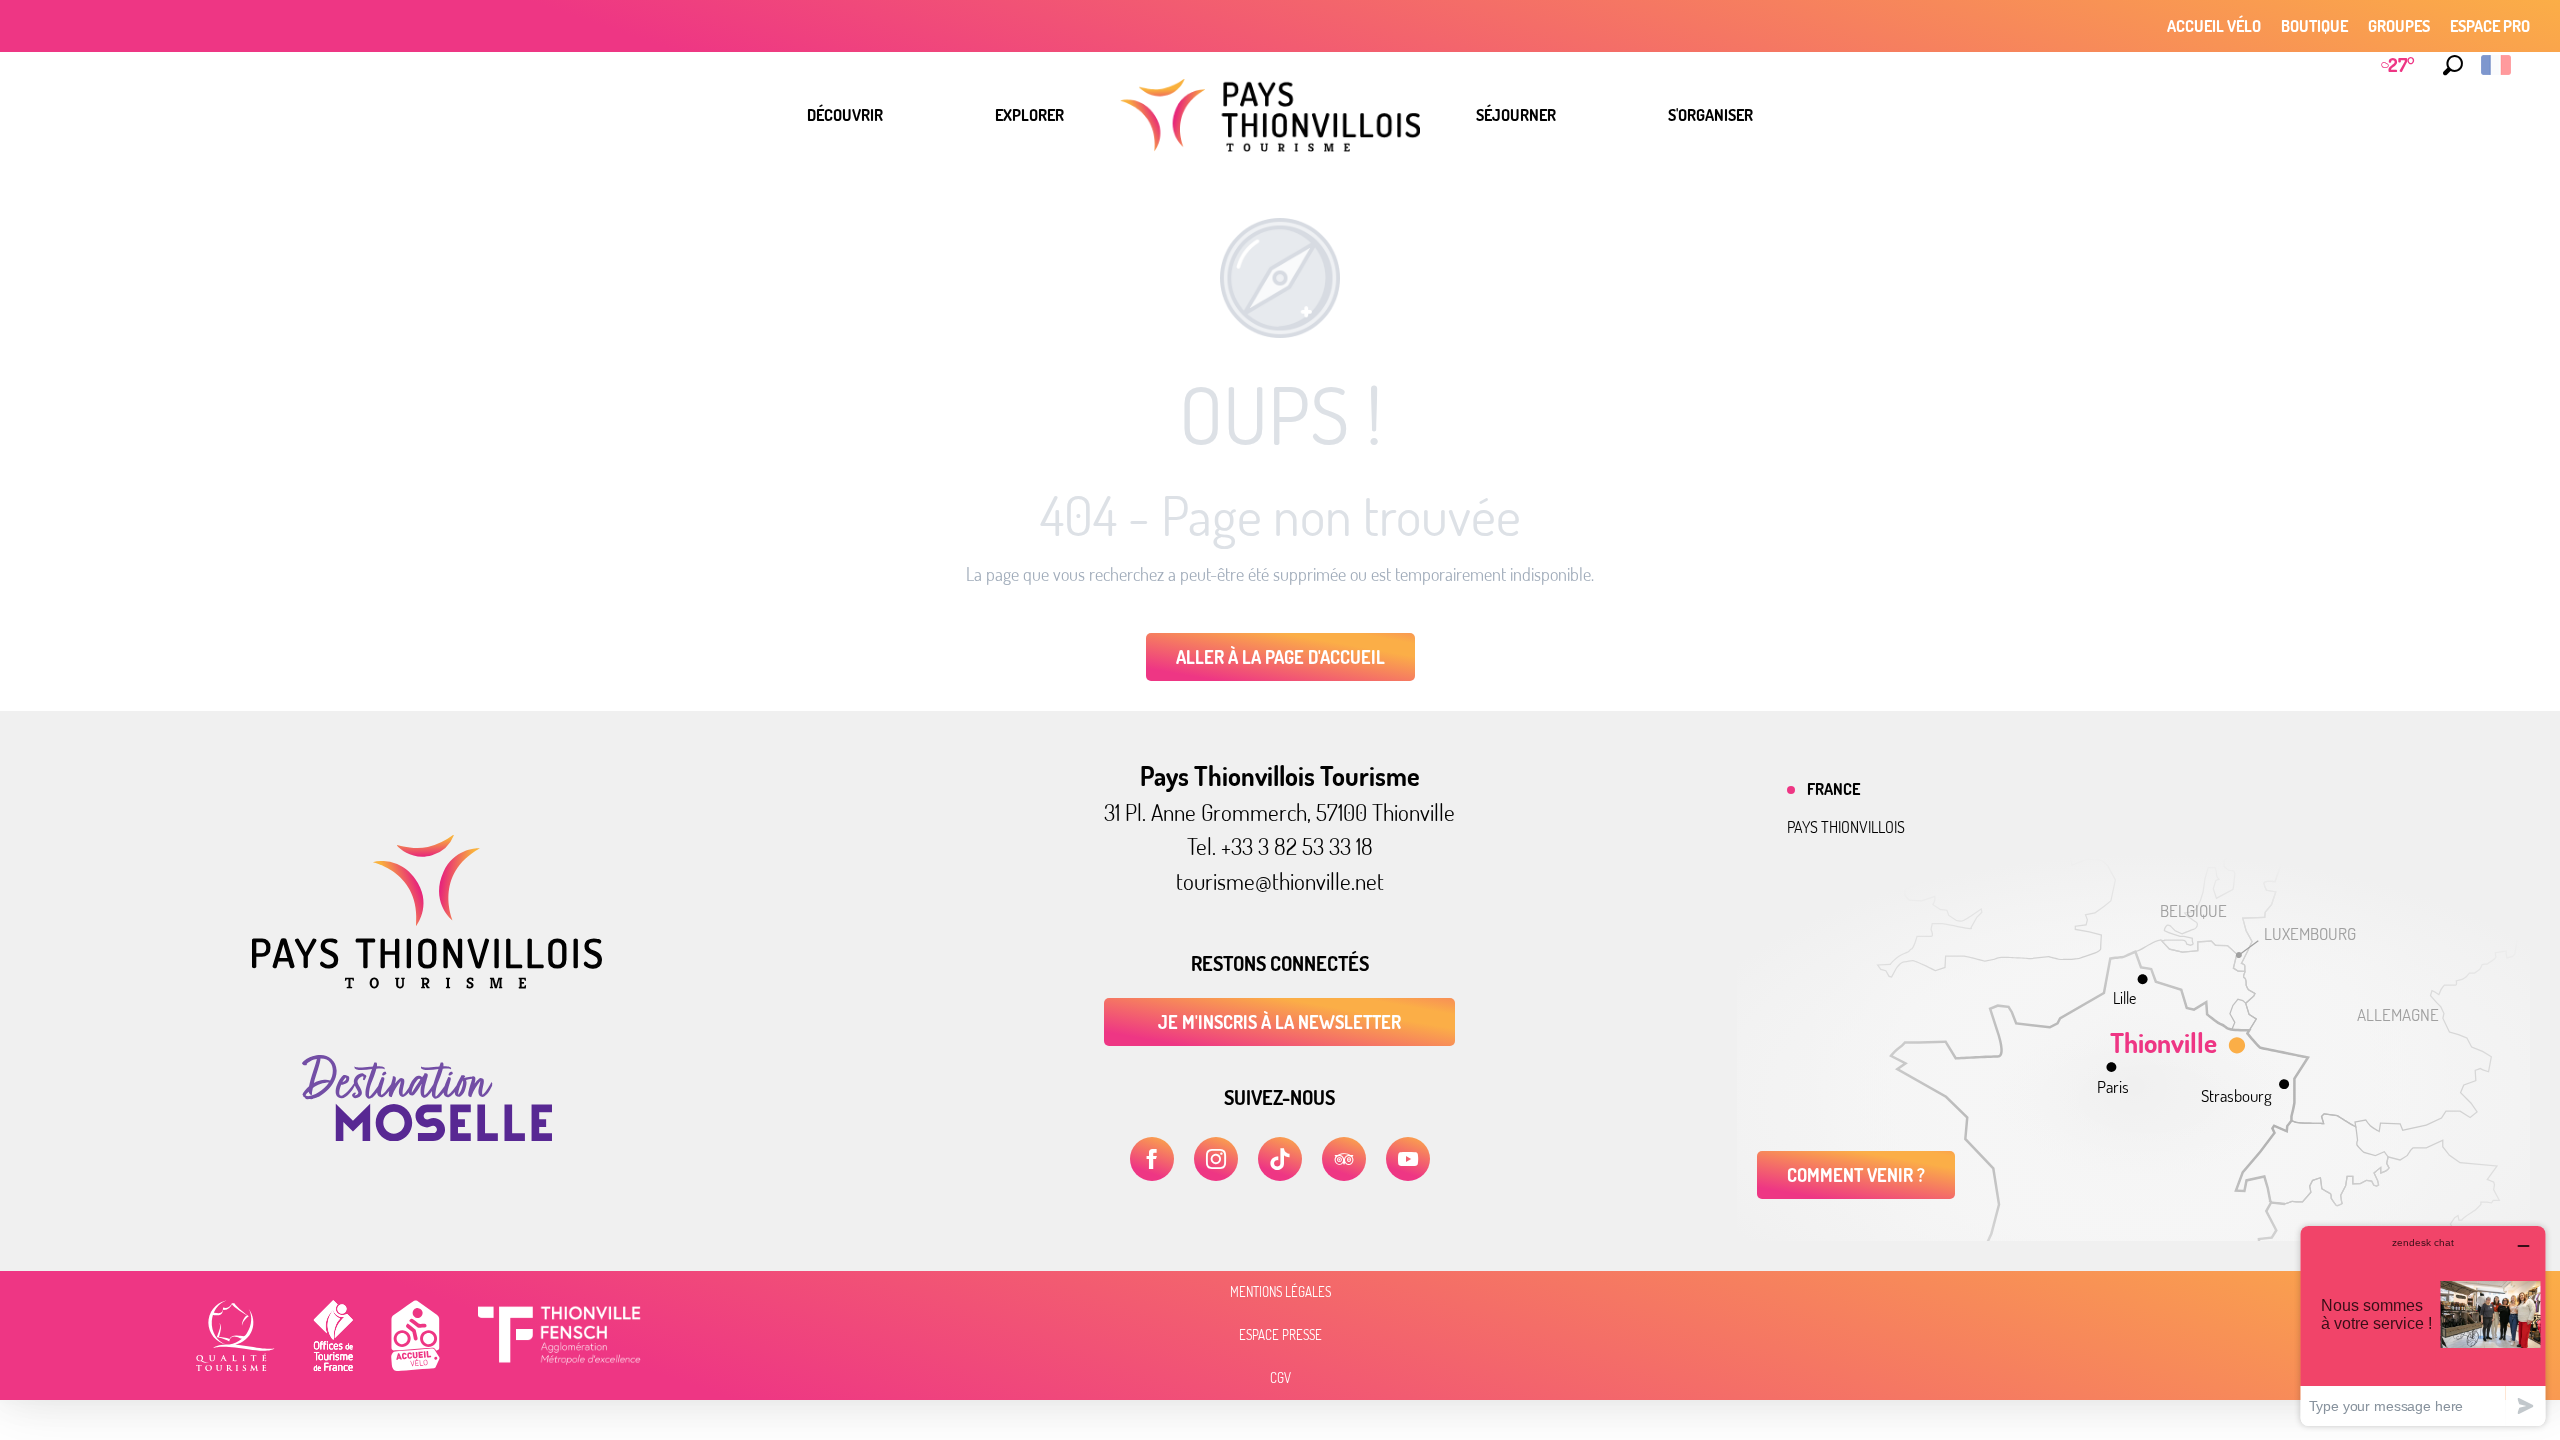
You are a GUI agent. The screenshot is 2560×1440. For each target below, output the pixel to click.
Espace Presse (1280, 1335)
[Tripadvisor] (1344, 1159)
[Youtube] (1408, 1159)
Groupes (2399, 26)
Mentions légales (1280, 1292)
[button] (2453, 65)
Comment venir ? (1856, 1175)
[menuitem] (845, 115)
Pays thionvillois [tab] (1846, 827)
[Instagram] (1216, 1159)
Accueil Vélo (2214, 26)
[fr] (2497, 65)
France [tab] (1833, 789)
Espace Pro (2490, 26)
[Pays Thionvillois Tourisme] (427, 983)
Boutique (2314, 26)
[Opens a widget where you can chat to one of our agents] (2423, 1325)
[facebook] (1152, 1159)
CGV (1280, 1378)
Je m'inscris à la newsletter (1279, 1022)
